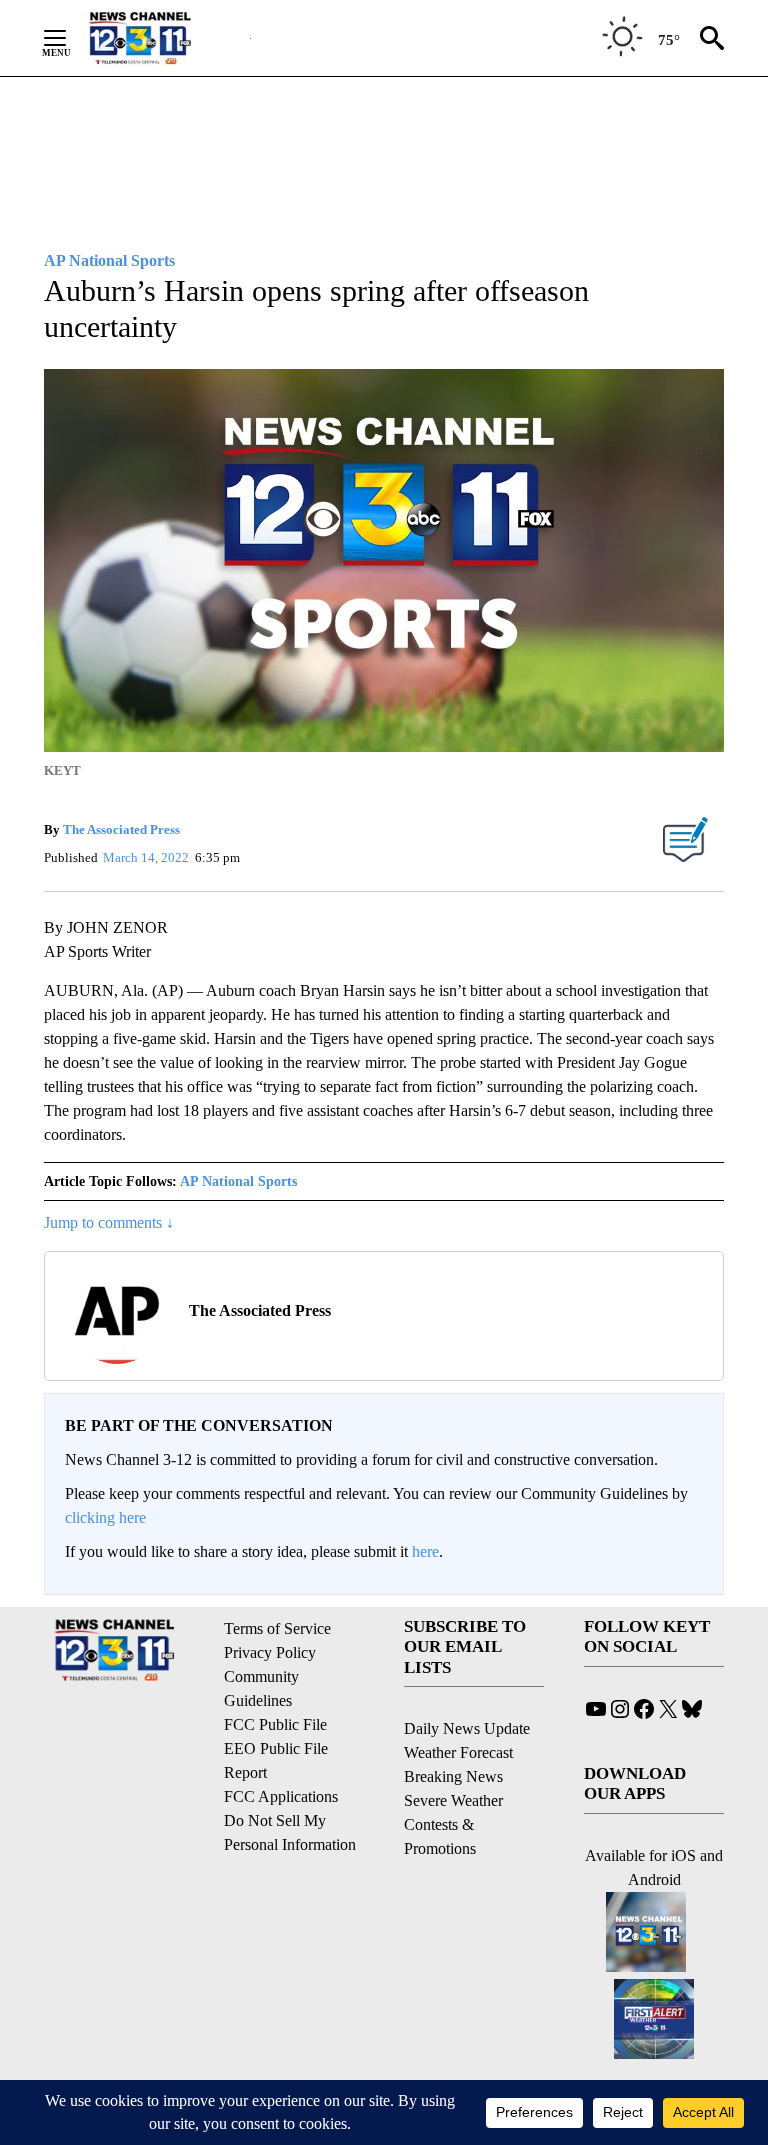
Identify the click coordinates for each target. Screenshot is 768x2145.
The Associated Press (121, 829)
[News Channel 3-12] (165, 38)
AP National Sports (238, 1181)
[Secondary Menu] (70, 38)
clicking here (105, 1517)
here (425, 1551)
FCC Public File (275, 1724)
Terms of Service (277, 1628)
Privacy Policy (270, 1652)
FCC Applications (281, 1796)
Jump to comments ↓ (109, 1222)
